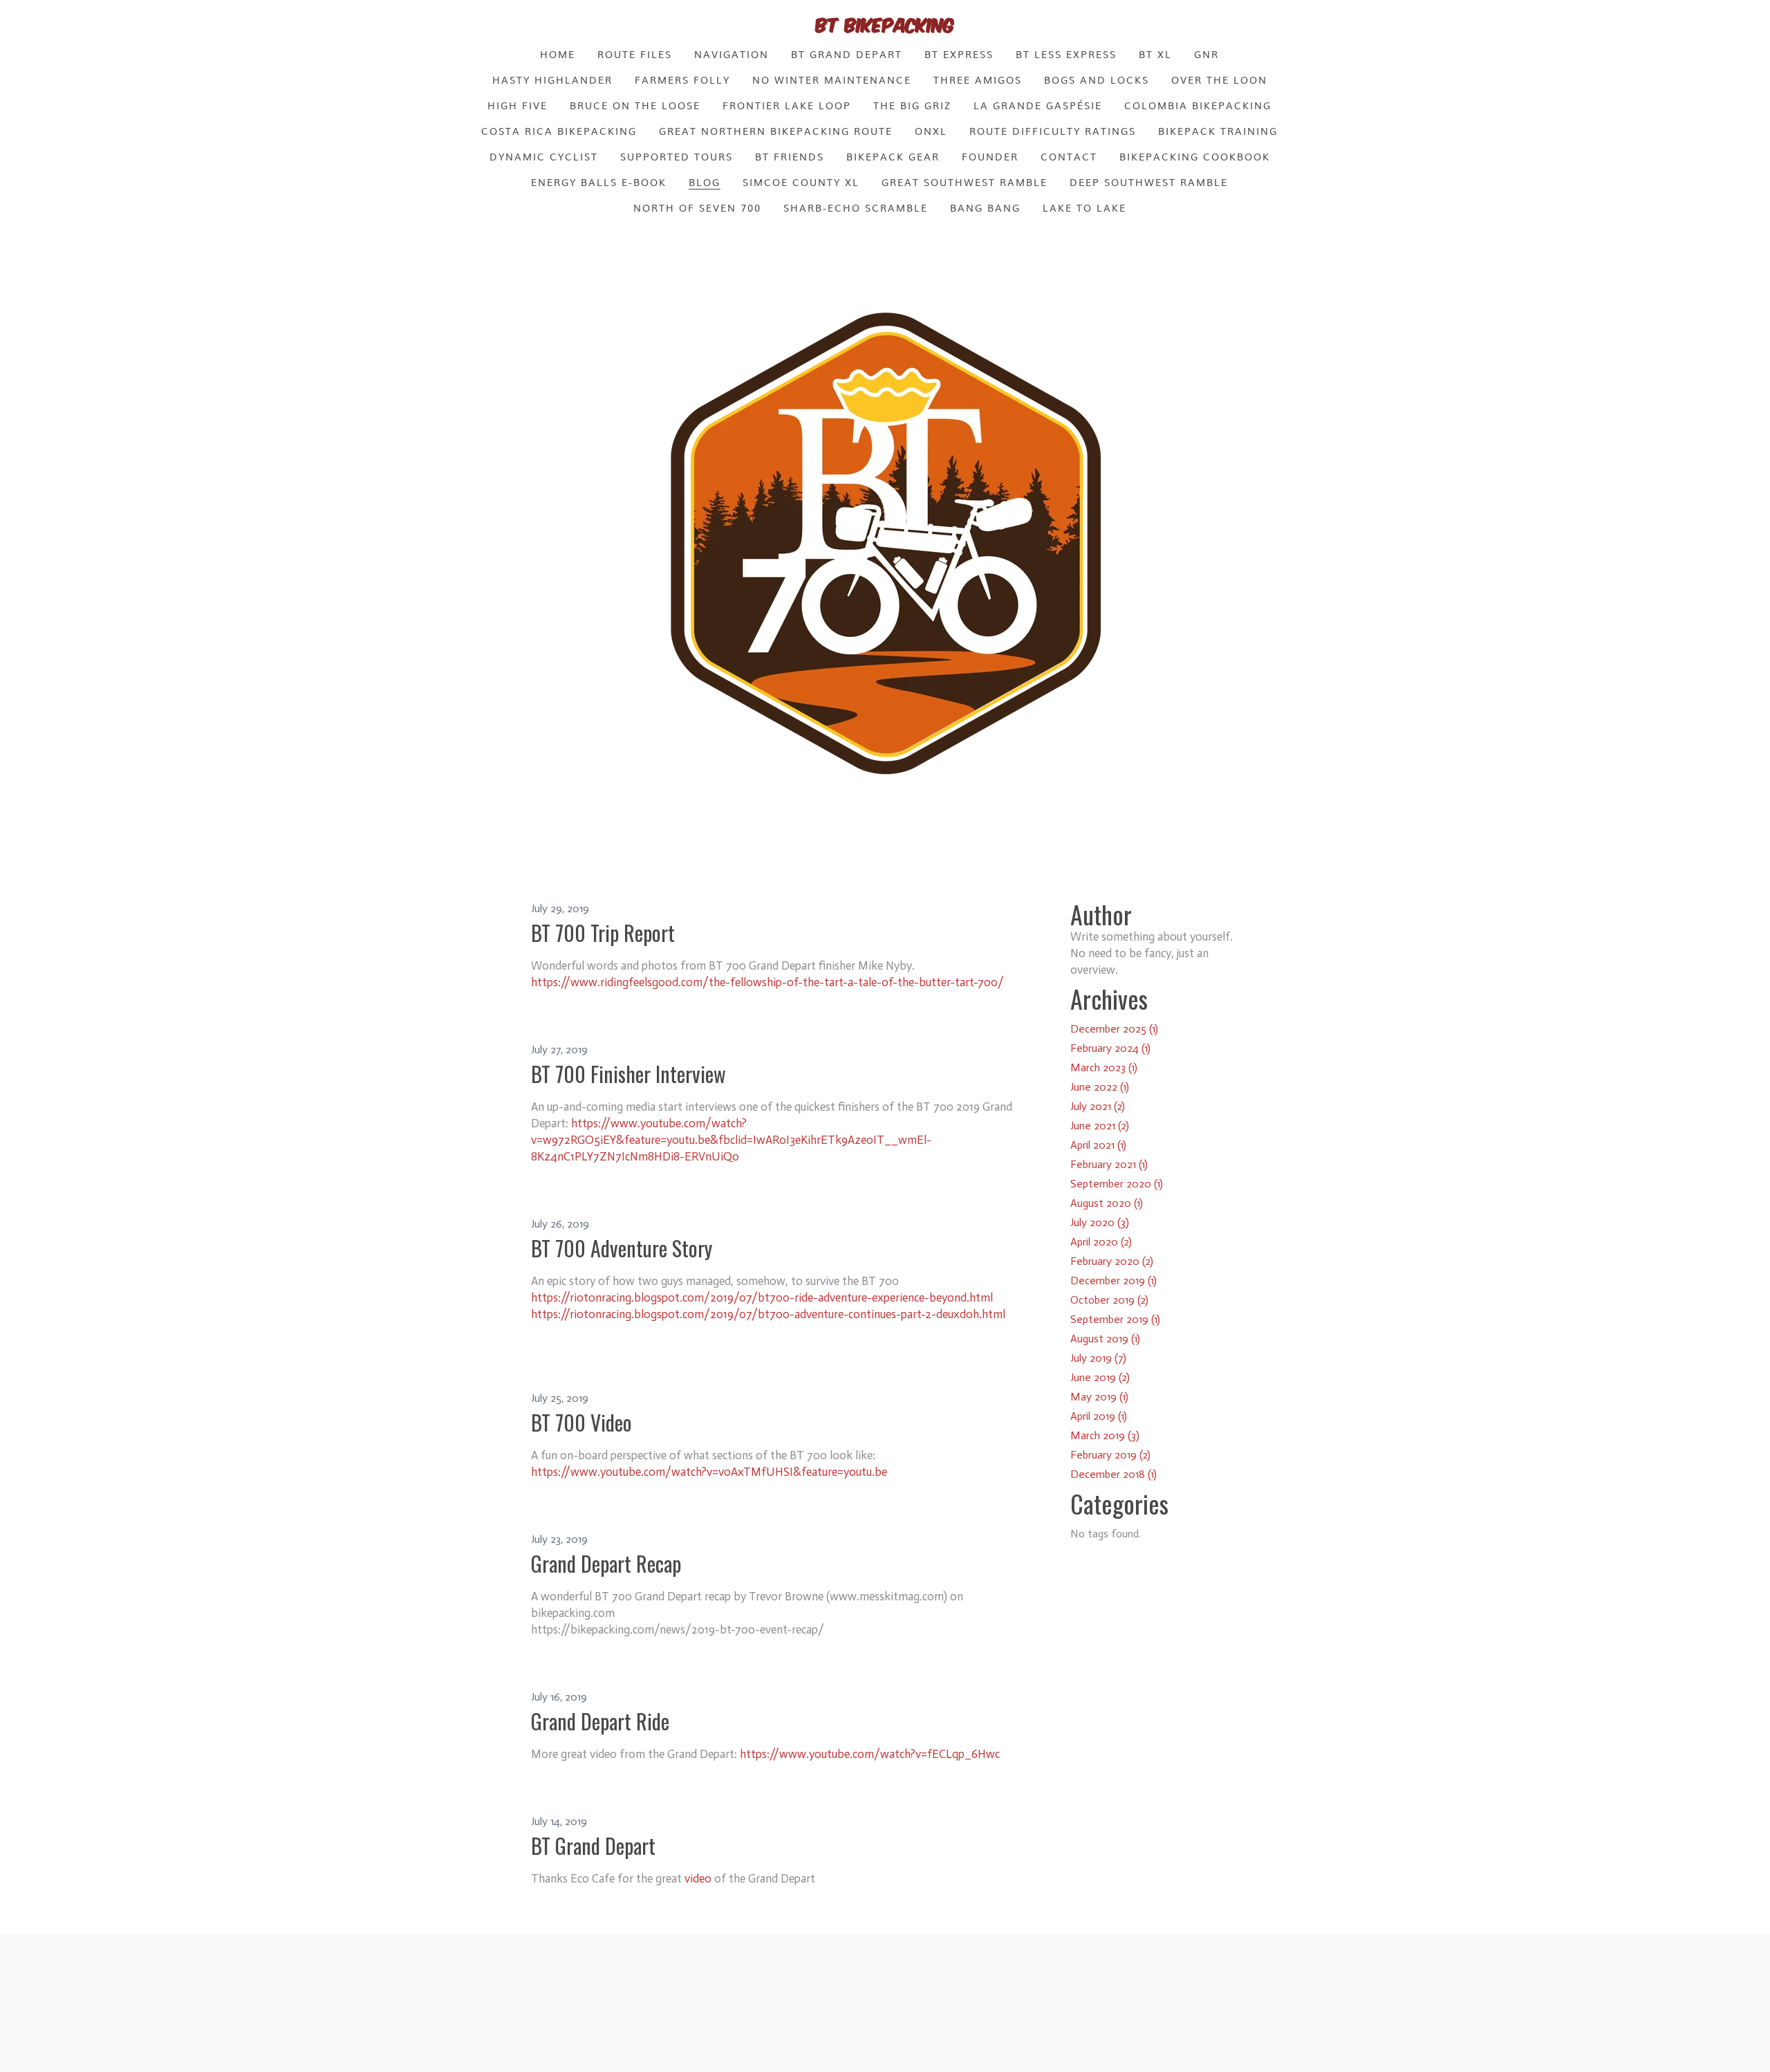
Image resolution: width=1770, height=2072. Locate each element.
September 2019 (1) (1115, 1319)
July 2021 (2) (1098, 1106)
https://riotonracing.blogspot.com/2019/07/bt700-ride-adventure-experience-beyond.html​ (762, 1297)
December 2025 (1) (1114, 1029)
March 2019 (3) (1105, 1435)
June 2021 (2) (1100, 1126)
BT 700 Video (581, 1422)
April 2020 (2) (1101, 1242)
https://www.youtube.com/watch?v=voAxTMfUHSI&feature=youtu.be (709, 1472)
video (699, 1878)
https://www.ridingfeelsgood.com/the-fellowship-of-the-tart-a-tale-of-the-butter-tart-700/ (767, 982)
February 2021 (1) (1109, 1164)
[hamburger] (470, 22)
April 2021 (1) (1098, 1145)
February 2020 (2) (1112, 1261)
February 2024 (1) (1110, 1048)
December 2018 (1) (1114, 1474)
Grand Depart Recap (606, 1563)
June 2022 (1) (1100, 1087)
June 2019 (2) (1100, 1377)
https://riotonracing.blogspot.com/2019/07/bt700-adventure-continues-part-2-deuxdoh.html (768, 1314)
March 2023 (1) (1104, 1067)
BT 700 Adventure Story (622, 1248)
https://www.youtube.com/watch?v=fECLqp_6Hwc (870, 1754)
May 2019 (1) (1099, 1397)
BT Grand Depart (593, 1846)
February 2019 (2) (1110, 1455)
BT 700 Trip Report (603, 933)
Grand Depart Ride (600, 1721)
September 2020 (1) (1117, 1184)
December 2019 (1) (1114, 1280)
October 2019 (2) (1109, 1300)
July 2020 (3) (1100, 1222)
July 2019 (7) (1098, 1358)
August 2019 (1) (1105, 1339)
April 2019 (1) (1099, 1416)
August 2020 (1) (1107, 1203)
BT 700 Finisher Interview (628, 1074)
